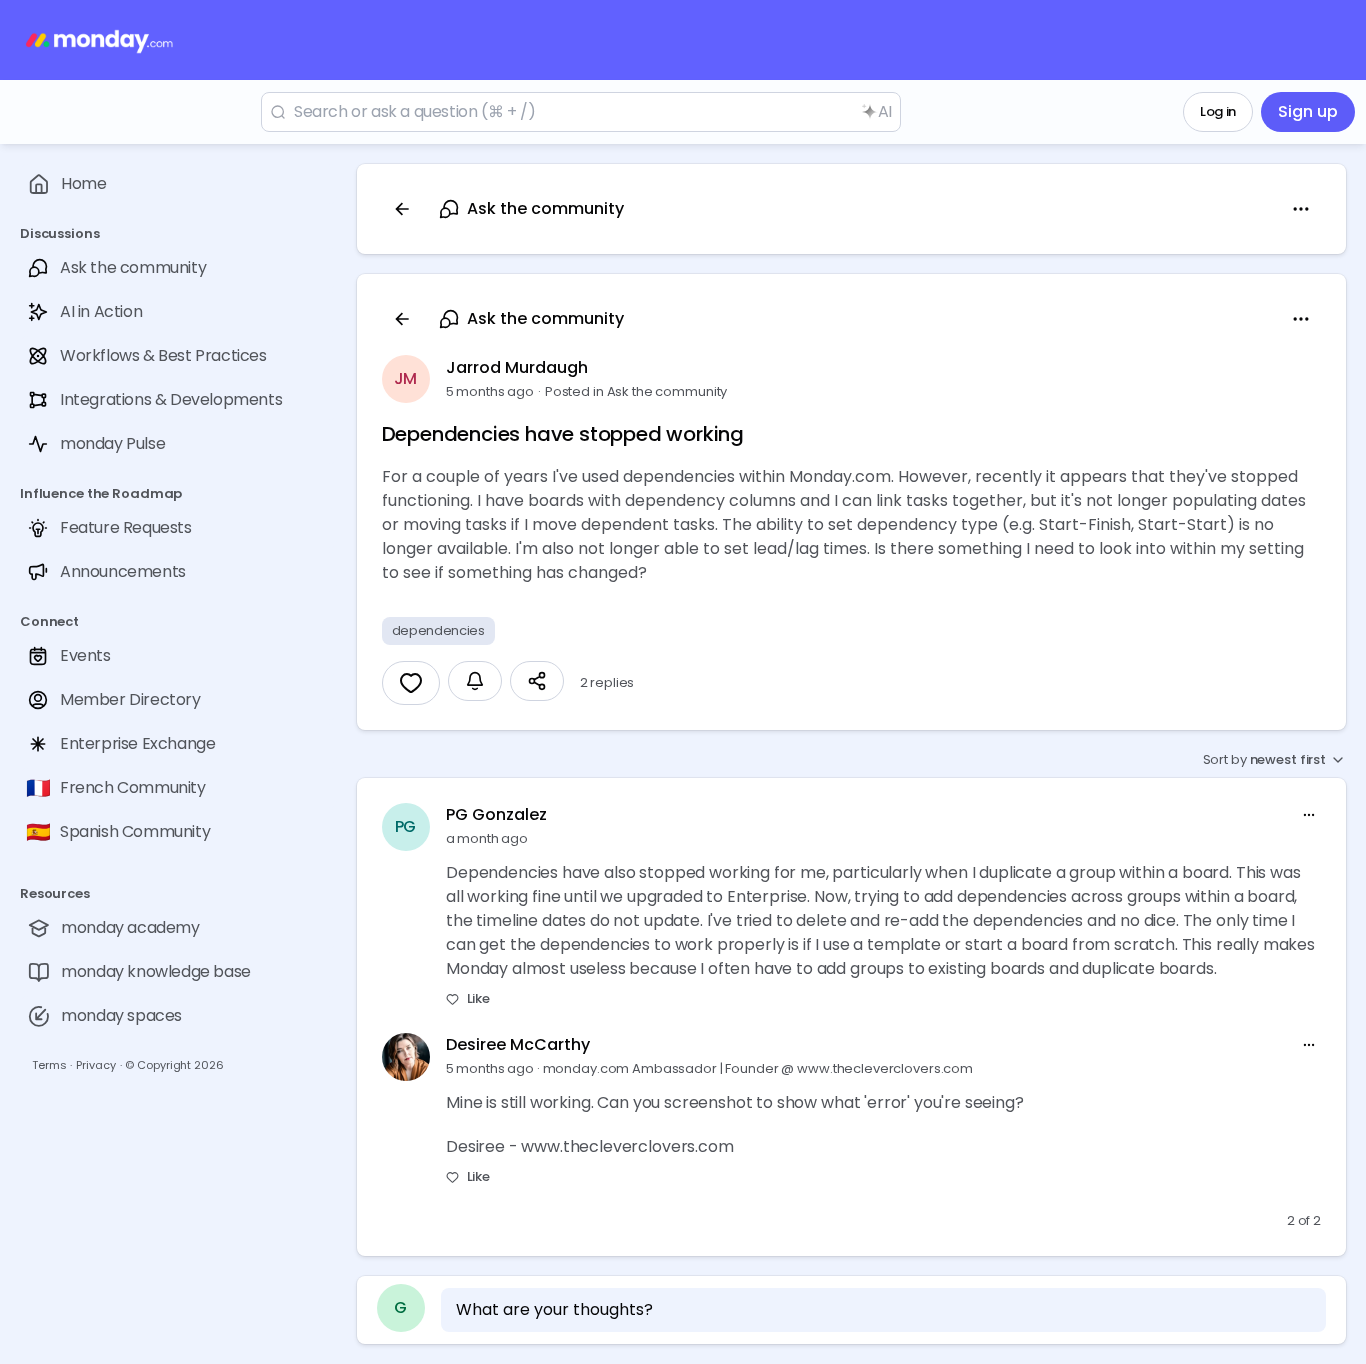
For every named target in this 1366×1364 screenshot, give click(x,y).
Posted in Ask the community (636, 391)
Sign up (1308, 111)
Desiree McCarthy (518, 1044)
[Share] (537, 681)
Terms (49, 1065)
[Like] (411, 683)
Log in (1218, 111)
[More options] (1309, 815)
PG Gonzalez (496, 814)
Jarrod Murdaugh (517, 367)
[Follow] (475, 681)
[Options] (1301, 209)
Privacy (95, 1065)
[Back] (402, 209)
